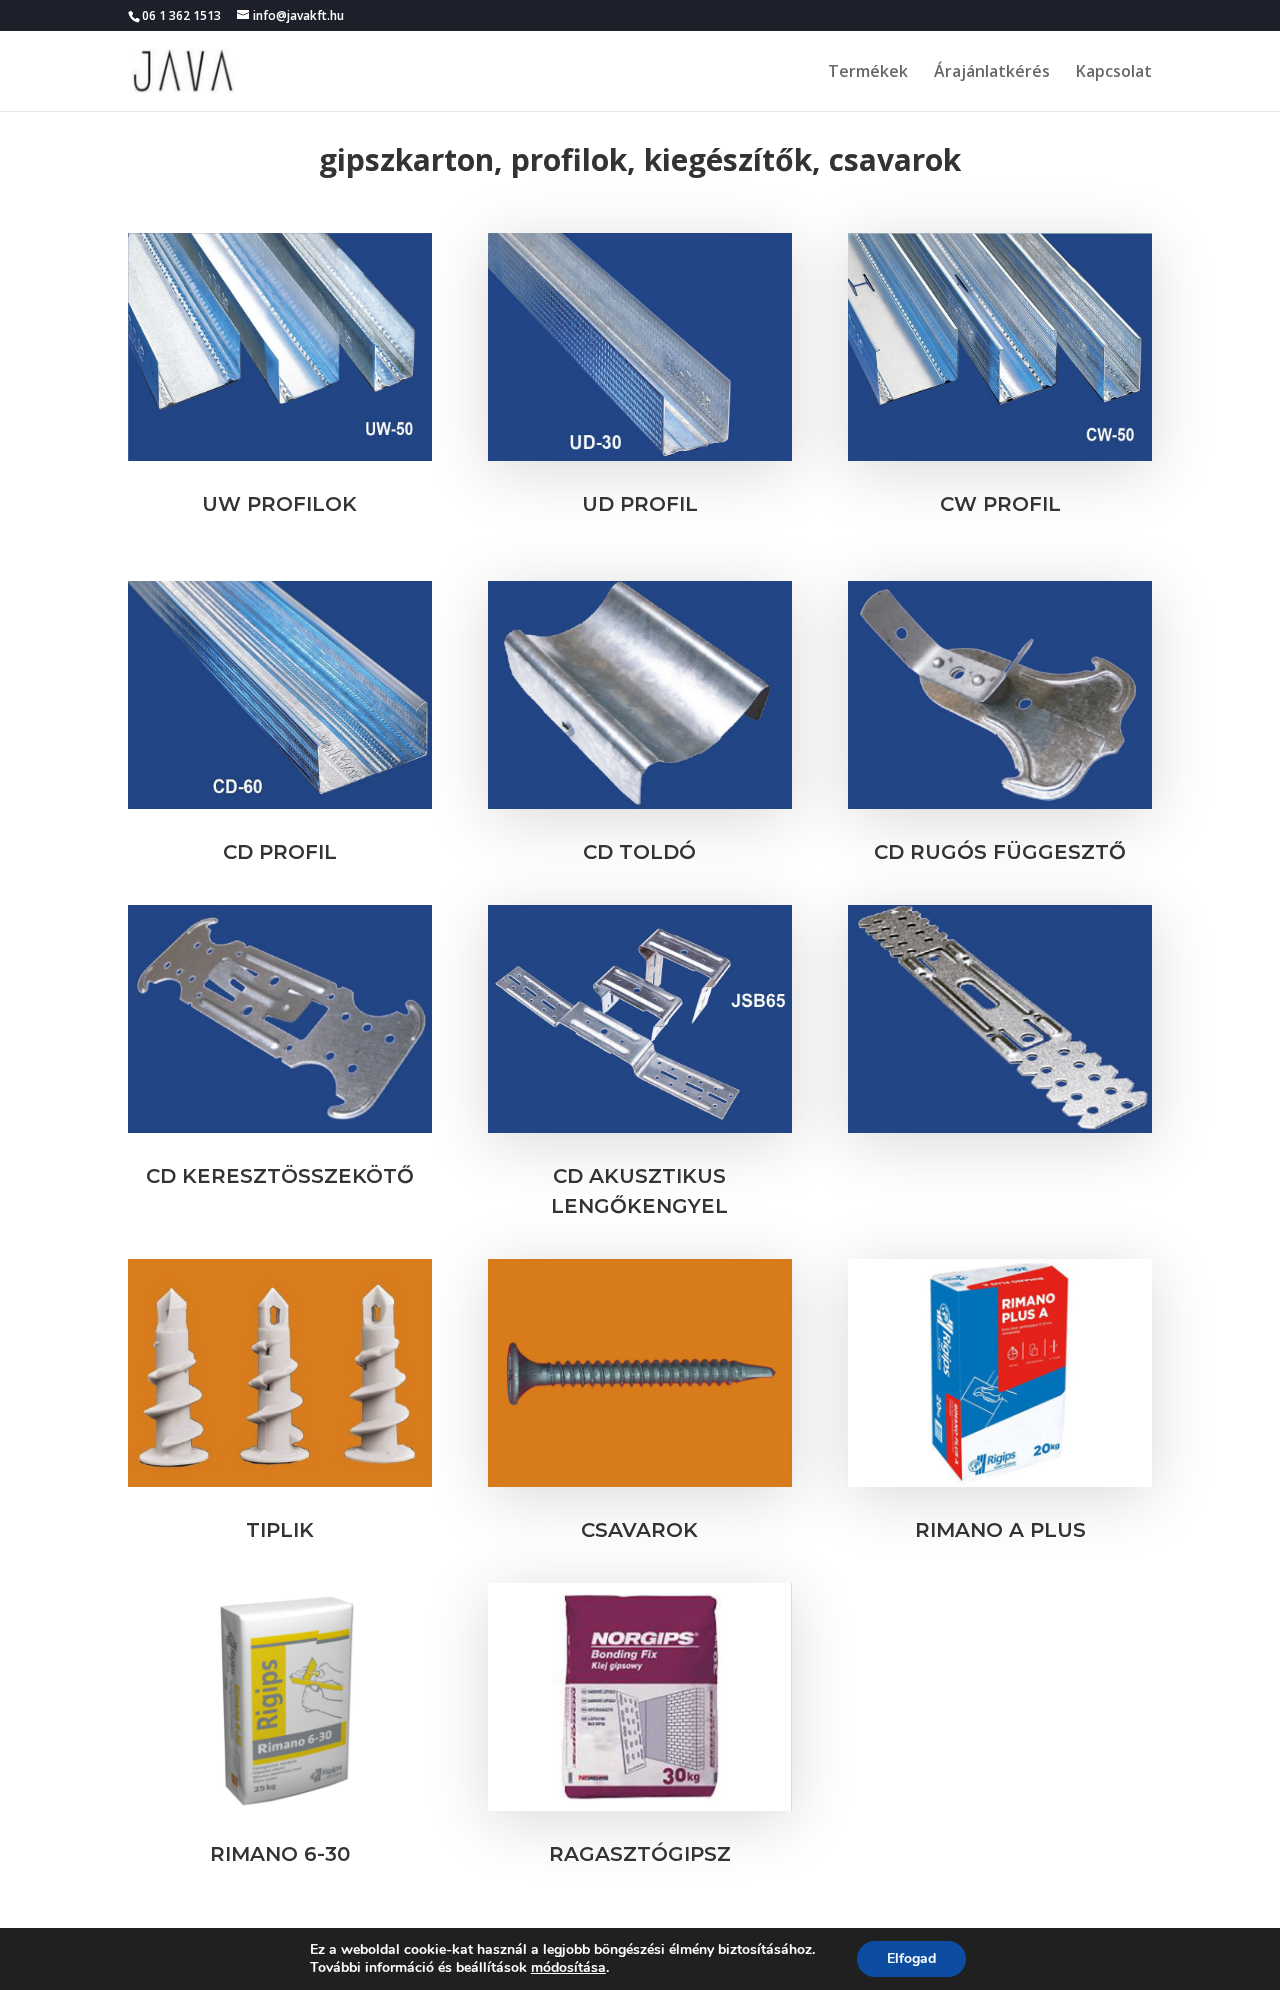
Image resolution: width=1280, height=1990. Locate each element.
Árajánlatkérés (992, 73)
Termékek (868, 73)
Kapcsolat (1114, 73)
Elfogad (911, 1958)
